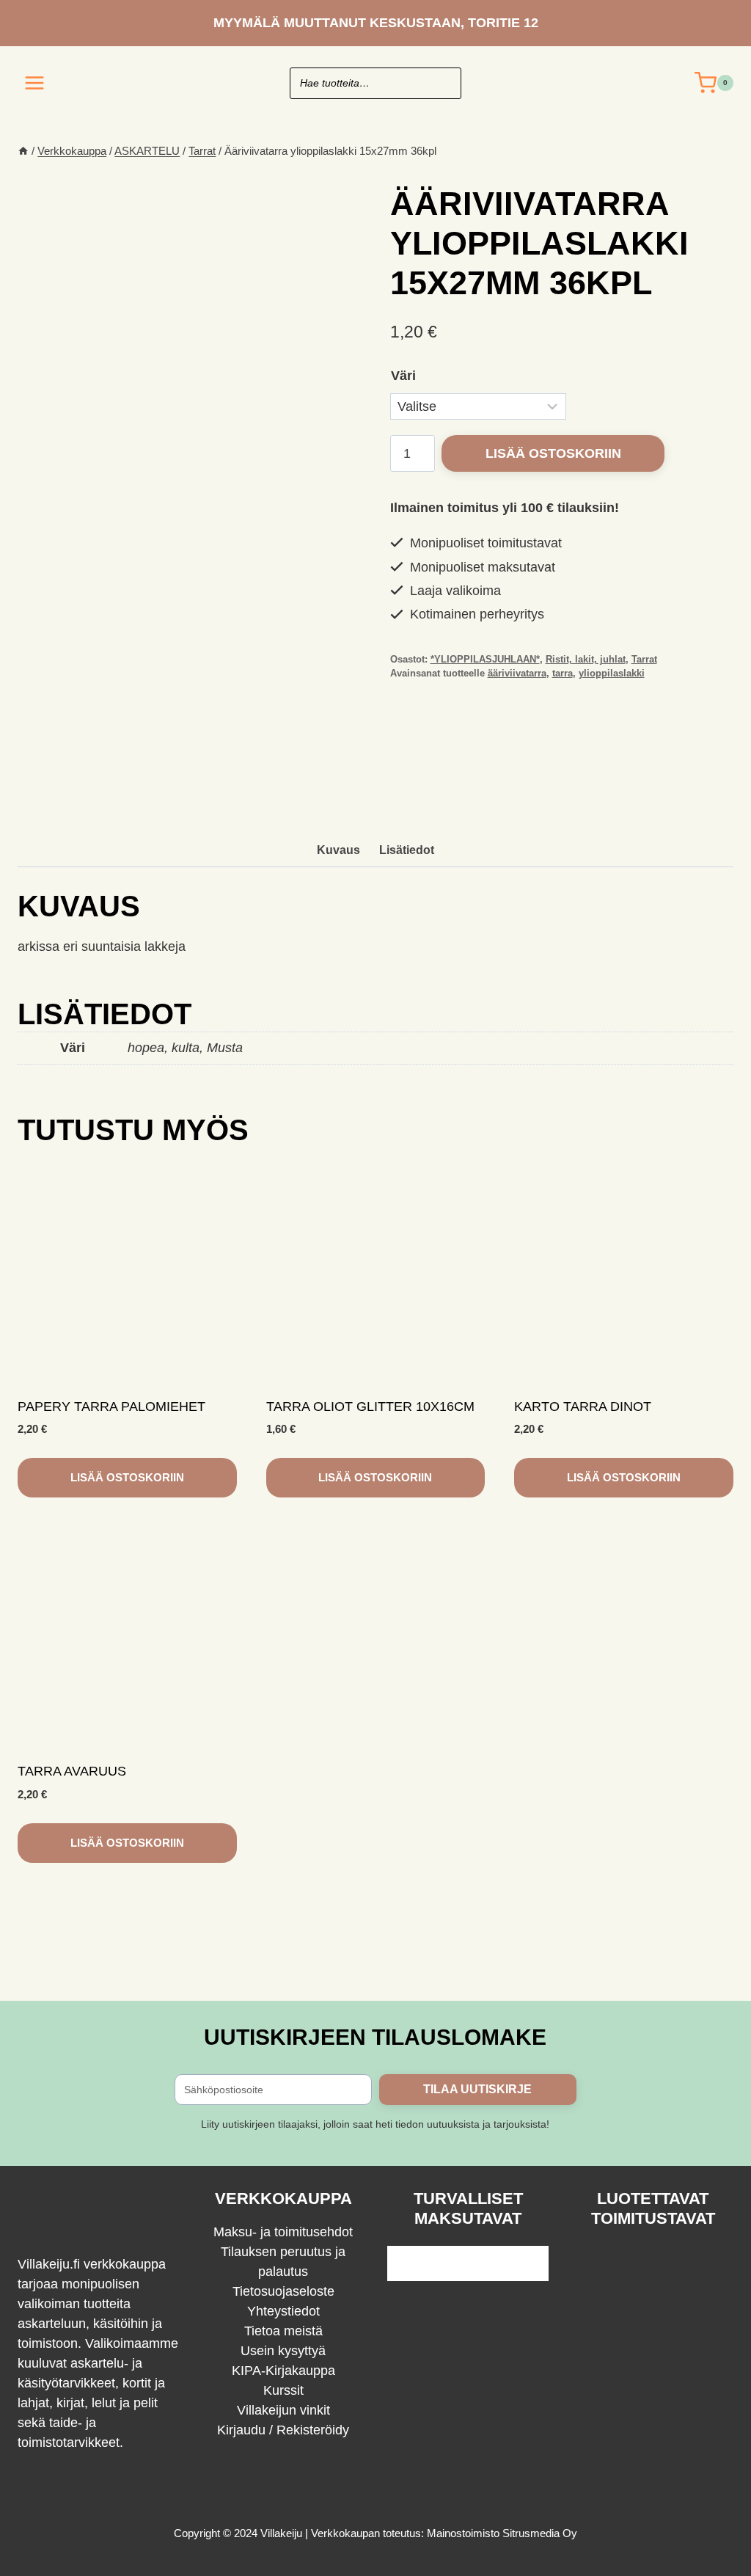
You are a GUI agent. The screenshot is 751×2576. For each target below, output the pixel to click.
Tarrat (644, 660)
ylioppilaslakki (612, 674)
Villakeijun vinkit (283, 2410)
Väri (403, 376)
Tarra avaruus (72, 1771)
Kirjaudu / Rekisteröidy (283, 2430)
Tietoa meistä (283, 2331)
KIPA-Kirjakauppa (283, 2371)
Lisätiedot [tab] (407, 850)
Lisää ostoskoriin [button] (127, 1477)
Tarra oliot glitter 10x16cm (370, 1406)
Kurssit (283, 2390)
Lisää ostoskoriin (553, 453)
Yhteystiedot (283, 2311)
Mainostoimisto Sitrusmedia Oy (502, 2533)
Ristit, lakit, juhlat (586, 660)
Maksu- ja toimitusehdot (283, 2232)
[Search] (443, 83)
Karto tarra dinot (583, 1406)
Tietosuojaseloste (283, 2291)
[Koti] (23, 151)
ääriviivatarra (517, 674)
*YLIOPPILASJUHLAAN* (485, 660)
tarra (563, 674)
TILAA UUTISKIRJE (477, 2089)
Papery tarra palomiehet (111, 1406)
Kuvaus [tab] (338, 850)
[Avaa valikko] (35, 83)
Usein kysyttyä (283, 2351)
